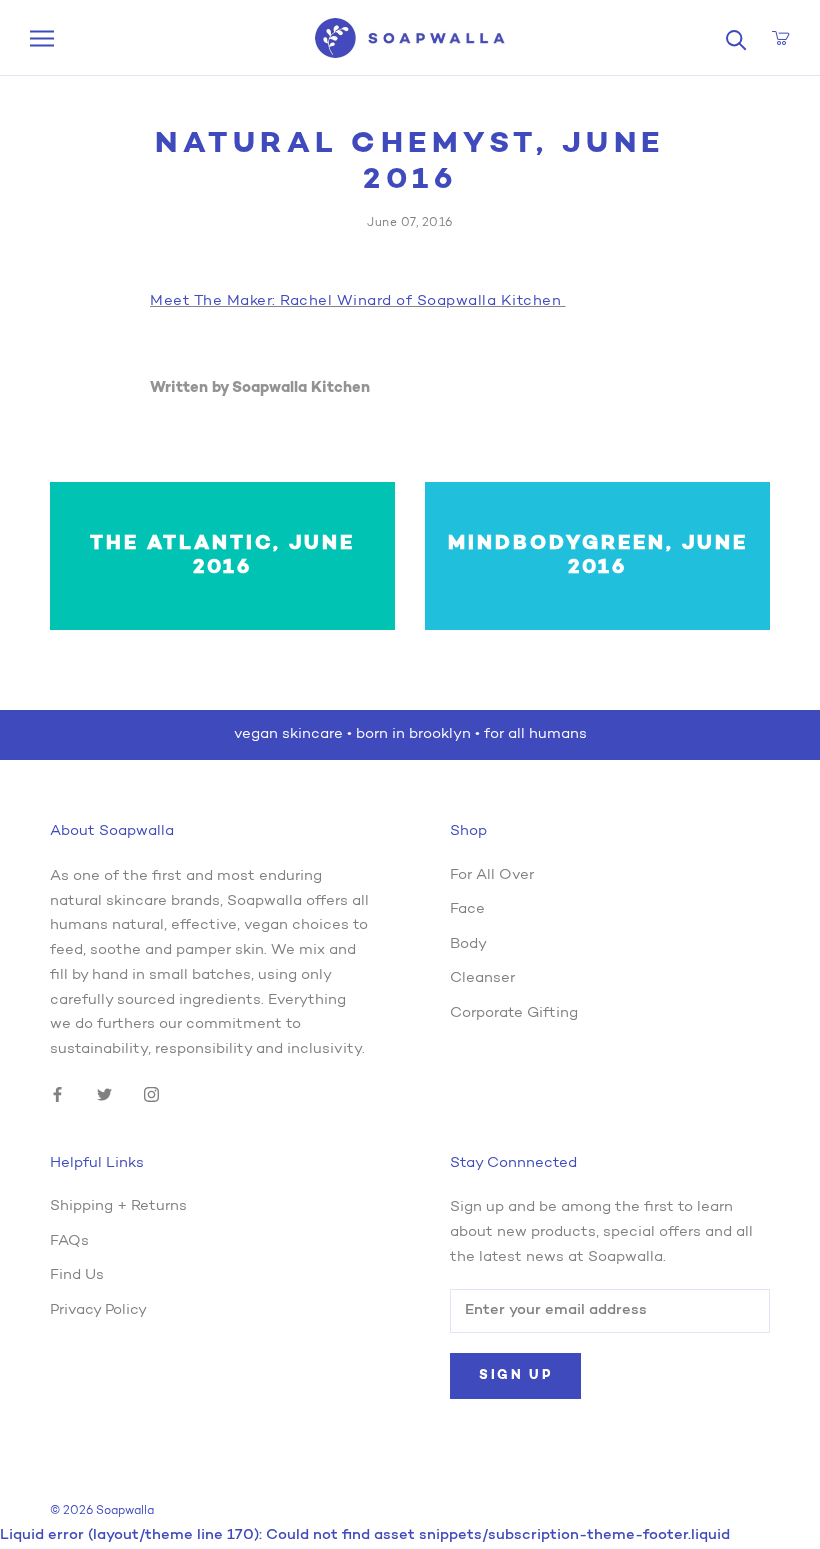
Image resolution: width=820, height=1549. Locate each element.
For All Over (492, 875)
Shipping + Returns (118, 1206)
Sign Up (515, 1375)
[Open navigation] (42, 38)
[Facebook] (57, 1095)
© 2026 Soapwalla (102, 1511)
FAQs (69, 1241)
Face (467, 909)
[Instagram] (151, 1095)
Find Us (77, 1275)
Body (468, 944)
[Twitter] (104, 1095)
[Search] (736, 38)
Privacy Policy (98, 1310)
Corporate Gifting (514, 1013)
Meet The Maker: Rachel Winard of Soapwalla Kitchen (358, 301)
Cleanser (482, 978)
